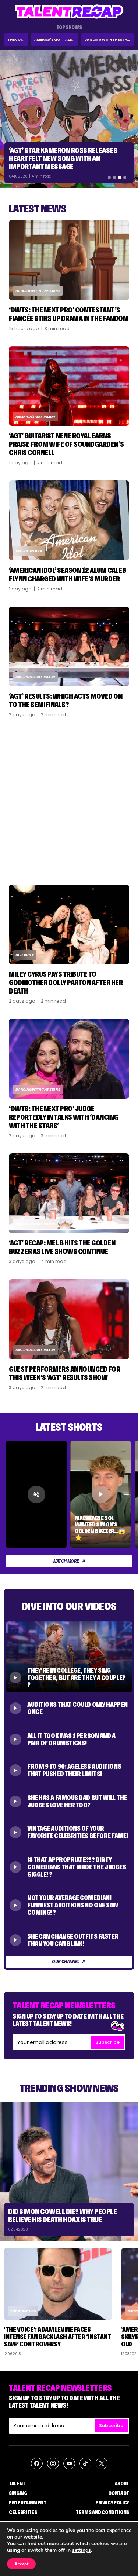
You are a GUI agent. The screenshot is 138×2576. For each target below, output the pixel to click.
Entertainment (27, 2503)
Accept (21, 2564)
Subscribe (107, 2042)
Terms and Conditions (102, 2512)
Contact (119, 2493)
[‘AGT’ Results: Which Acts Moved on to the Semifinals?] (69, 646)
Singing (18, 2493)
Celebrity (25, 955)
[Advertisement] (69, 801)
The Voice (17, 39)
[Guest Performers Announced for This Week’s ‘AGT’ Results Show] (69, 1319)
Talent (17, 2484)
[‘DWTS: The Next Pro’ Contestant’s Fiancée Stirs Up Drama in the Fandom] (69, 260)
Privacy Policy (112, 2503)
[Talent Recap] (69, 12)
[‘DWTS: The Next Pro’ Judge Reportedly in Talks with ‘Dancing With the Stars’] (69, 1059)
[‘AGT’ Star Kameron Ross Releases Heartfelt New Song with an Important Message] (69, 119)
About (122, 2484)
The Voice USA (23, 2311)
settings (82, 2550)
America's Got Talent (56, 39)
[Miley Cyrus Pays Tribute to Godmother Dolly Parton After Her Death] (69, 924)
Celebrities (23, 2512)
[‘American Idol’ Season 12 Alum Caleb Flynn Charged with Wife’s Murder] (69, 520)
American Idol (29, 551)
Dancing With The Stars (108, 39)
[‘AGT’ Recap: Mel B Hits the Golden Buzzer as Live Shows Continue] (69, 1193)
